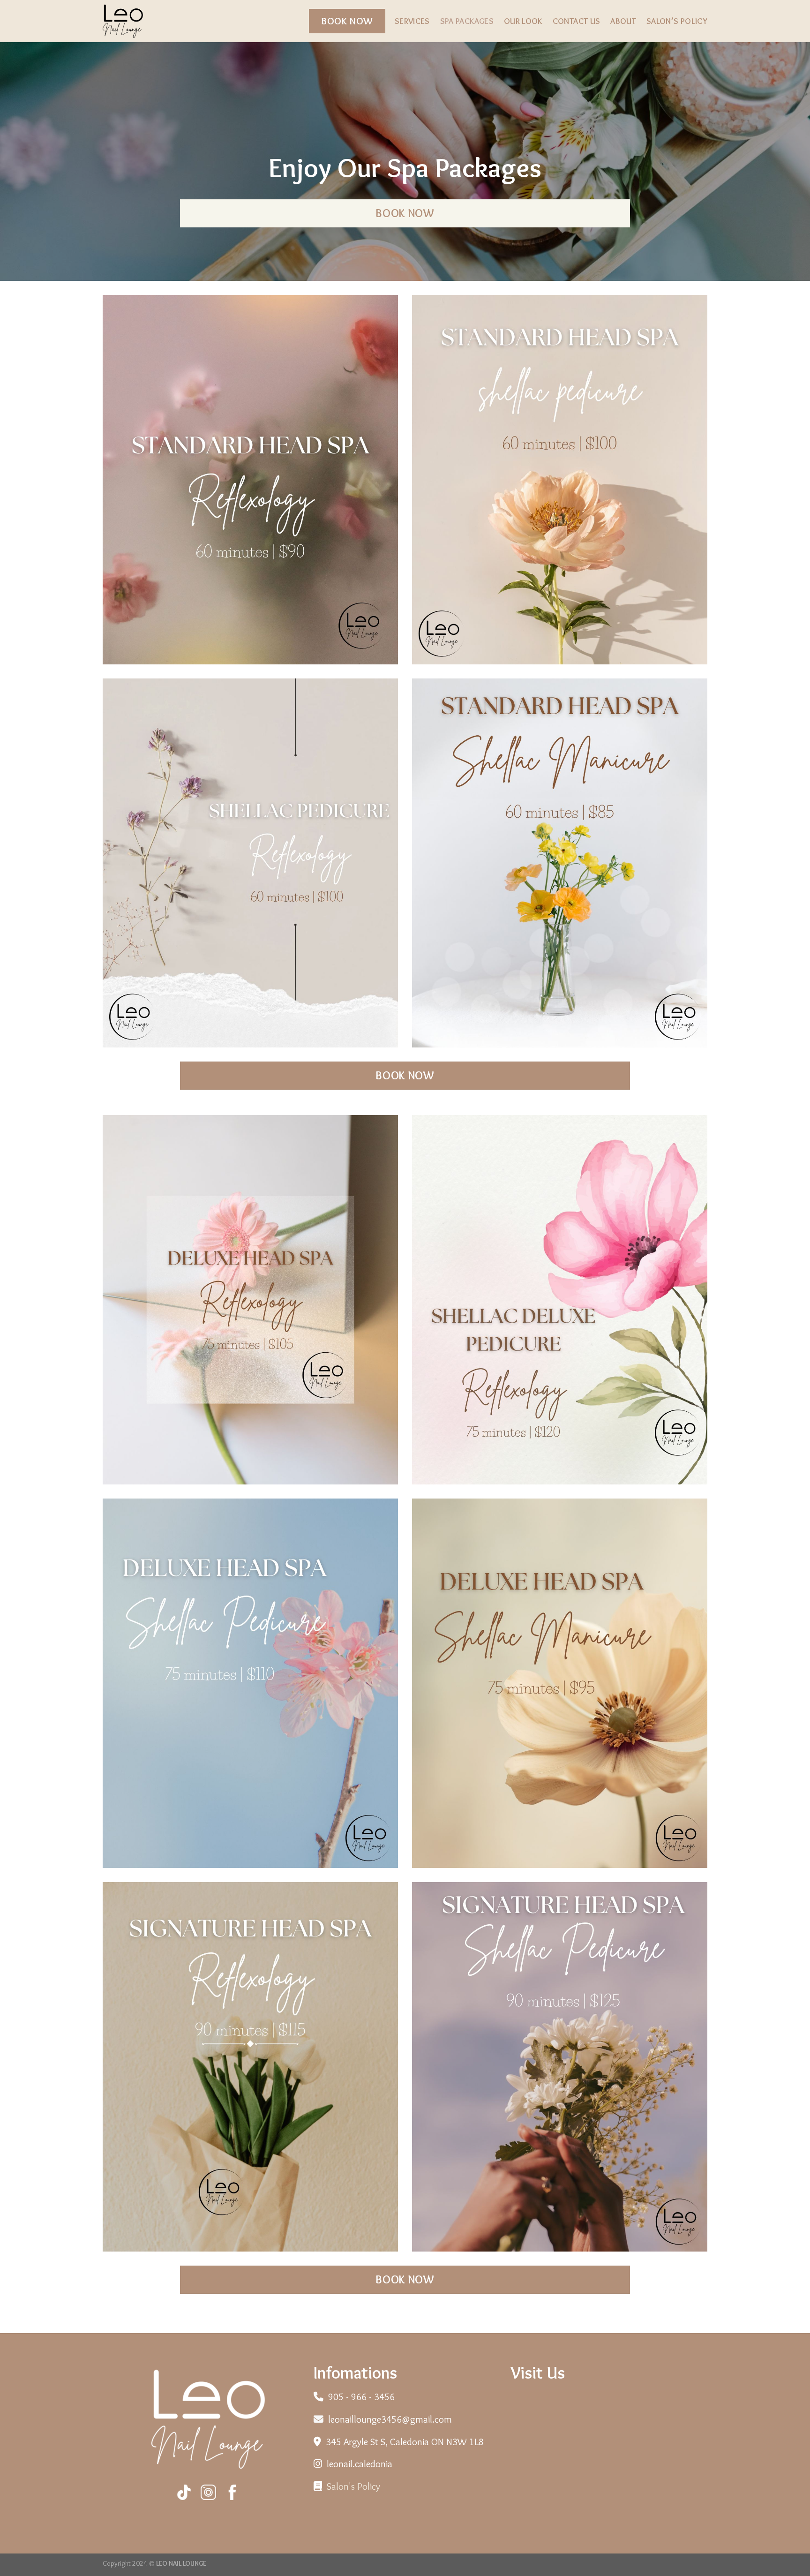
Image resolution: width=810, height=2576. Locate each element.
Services (412, 21)
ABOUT (623, 21)
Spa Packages (467, 21)
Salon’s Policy (677, 21)
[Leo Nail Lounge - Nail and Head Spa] (150, 21)
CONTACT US (577, 21)
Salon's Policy (353, 2486)
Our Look (523, 21)
